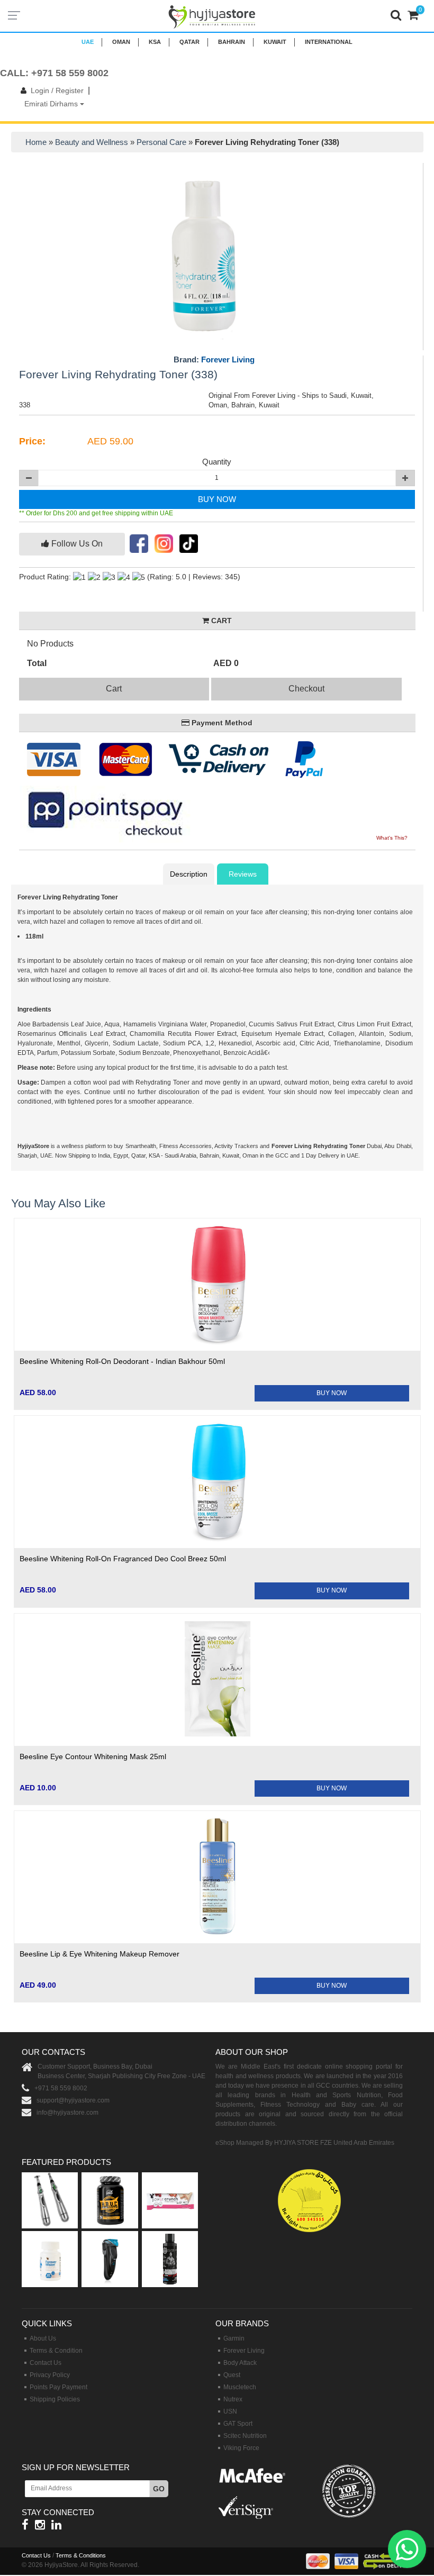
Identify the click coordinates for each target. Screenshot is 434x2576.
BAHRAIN (232, 42)
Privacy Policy (50, 2375)
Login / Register (57, 90)
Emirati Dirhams (52, 104)
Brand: (214, 360)
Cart (114, 689)
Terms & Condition (56, 2351)
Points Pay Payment (58, 2387)
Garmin (234, 2338)
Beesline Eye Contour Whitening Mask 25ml (93, 1756)
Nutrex (233, 2399)
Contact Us (46, 2363)
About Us (43, 2338)
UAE (88, 42)
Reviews (243, 874)
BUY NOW (217, 499)
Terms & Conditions (81, 2555)
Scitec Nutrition (245, 2436)
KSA (155, 42)
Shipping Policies (55, 2399)
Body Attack (240, 2363)
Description (189, 874)
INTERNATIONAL (329, 42)
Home (36, 142)
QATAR (189, 42)
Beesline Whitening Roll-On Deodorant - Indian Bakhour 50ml (122, 1361)
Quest (232, 2375)
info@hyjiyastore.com (67, 2113)
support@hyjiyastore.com (73, 2100)
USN (230, 2411)
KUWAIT (275, 42)
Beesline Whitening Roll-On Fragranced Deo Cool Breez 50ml (123, 1559)
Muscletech (240, 2387)
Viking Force (241, 2448)
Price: (32, 441)
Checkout (306, 689)
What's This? (392, 838)
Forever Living (228, 359)
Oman (121, 42)
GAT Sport (238, 2424)
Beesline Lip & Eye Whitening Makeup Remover (100, 1954)
